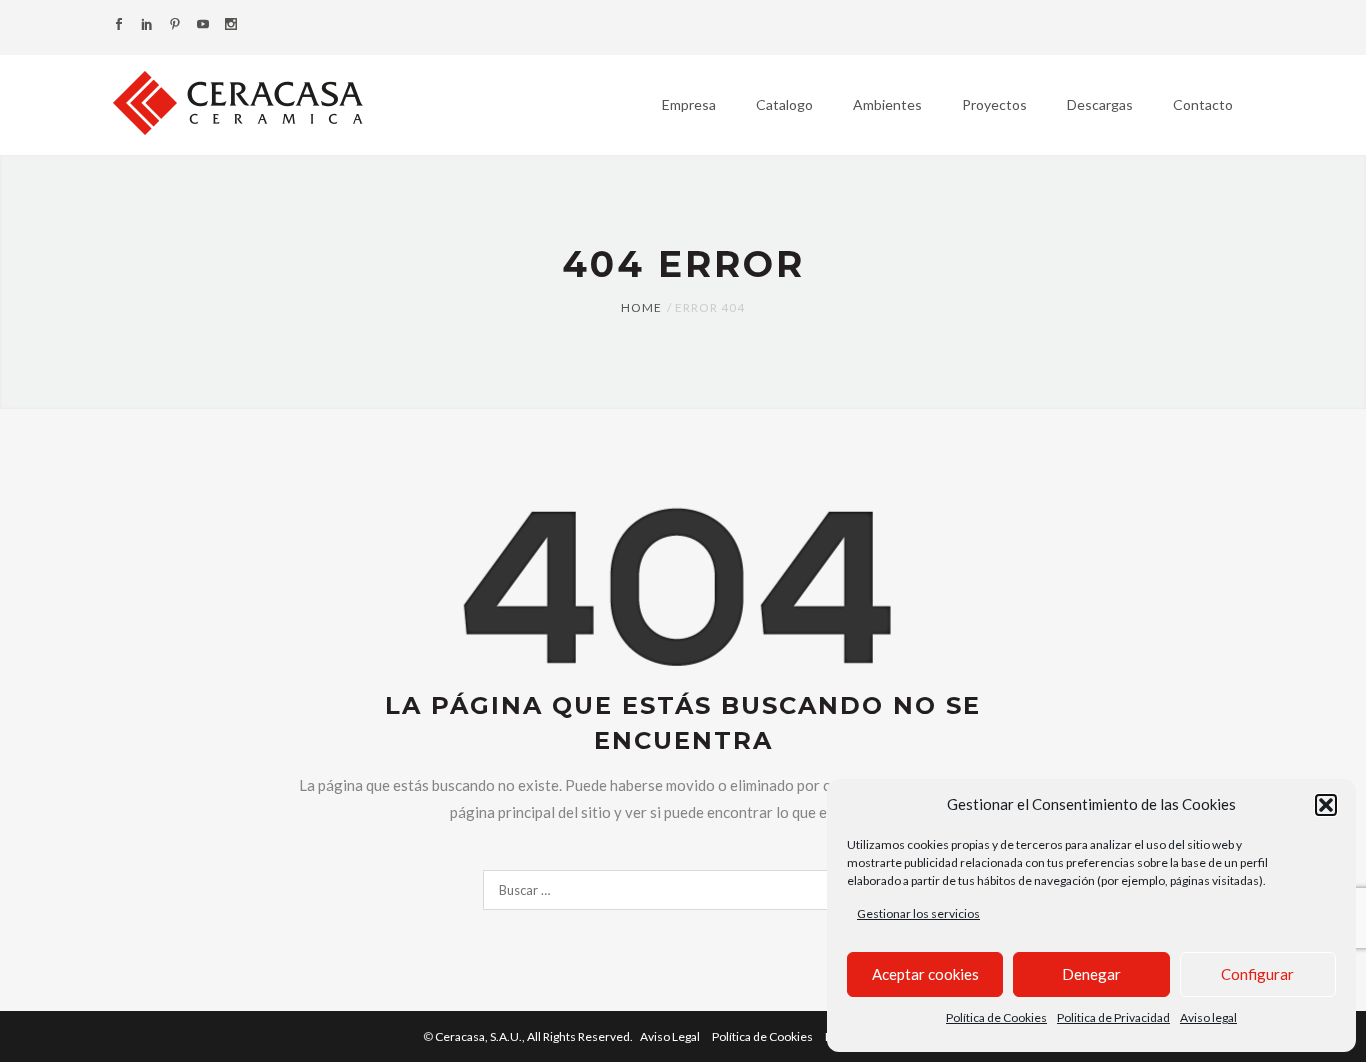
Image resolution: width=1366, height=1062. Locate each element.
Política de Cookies (996, 1017)
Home (641, 307)
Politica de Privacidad (1113, 1017)
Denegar (1091, 974)
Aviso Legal (670, 1036)
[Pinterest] (175, 25)
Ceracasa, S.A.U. (535, 1036)
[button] (1326, 805)
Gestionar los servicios (918, 913)
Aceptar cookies (925, 974)
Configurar (1257, 974)
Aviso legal (1208, 1017)
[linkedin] (147, 25)
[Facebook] (119, 25)
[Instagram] (231, 25)
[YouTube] (203, 25)
